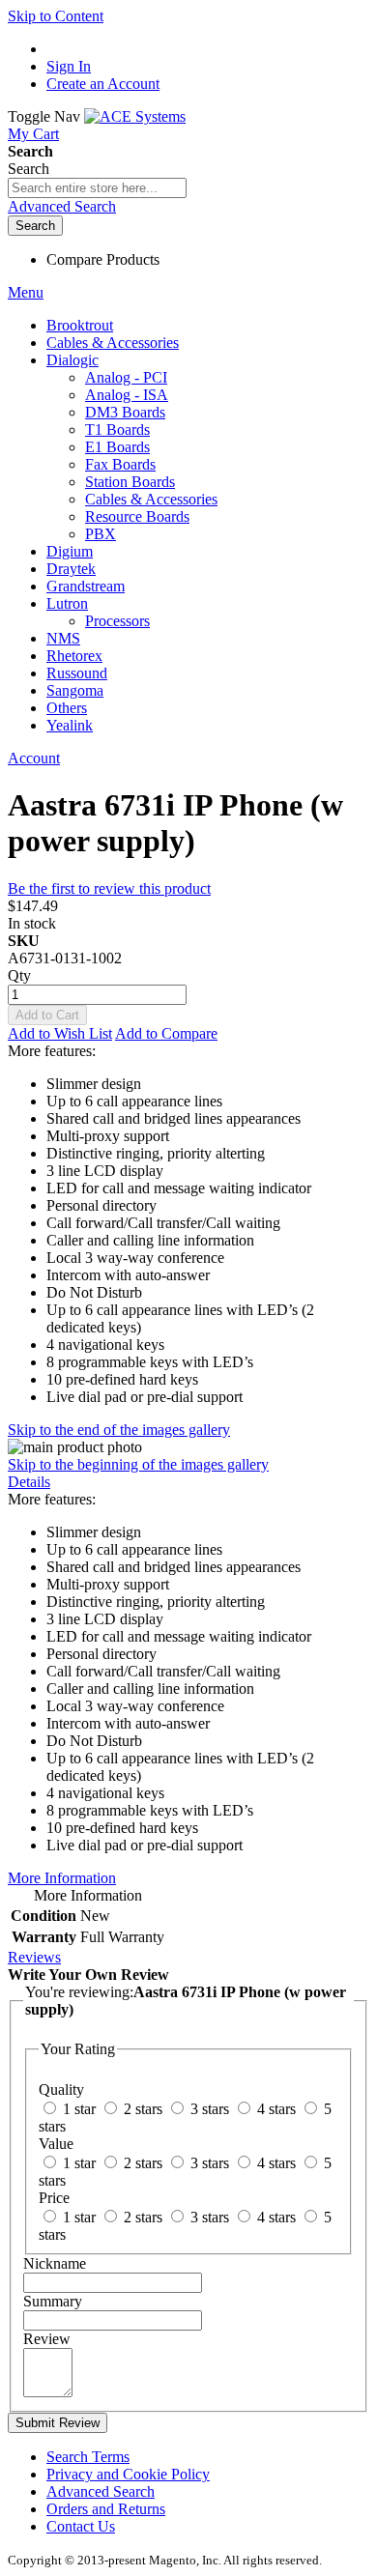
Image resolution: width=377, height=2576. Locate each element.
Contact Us (81, 2526)
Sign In (69, 66)
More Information (62, 1878)
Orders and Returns (106, 2509)
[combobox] (97, 188)
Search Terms (88, 2457)
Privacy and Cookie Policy (128, 2474)
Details (29, 1482)
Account (34, 758)
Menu (26, 292)
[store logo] (135, 116)
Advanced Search (62, 206)
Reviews (34, 1957)
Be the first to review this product (109, 888)
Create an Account (103, 84)
